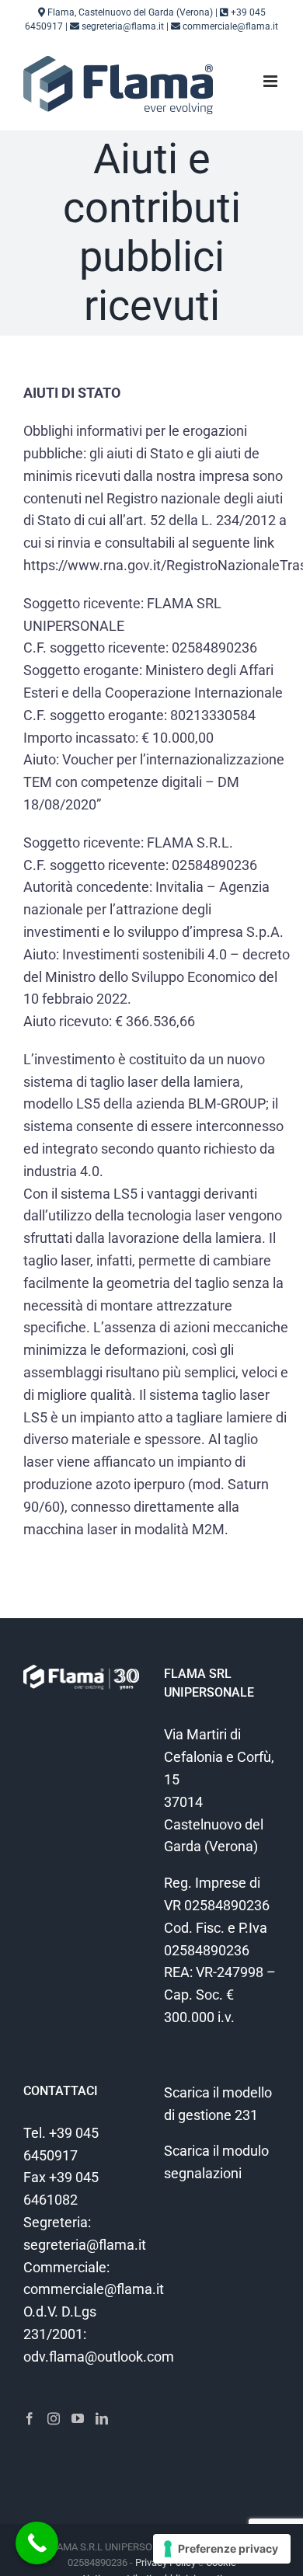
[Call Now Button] (37, 2543)
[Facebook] (30, 2418)
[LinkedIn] (102, 2418)
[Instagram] (54, 2418)
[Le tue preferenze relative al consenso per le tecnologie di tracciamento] (222, 2549)
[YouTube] (78, 2418)
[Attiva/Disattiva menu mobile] (272, 81)
